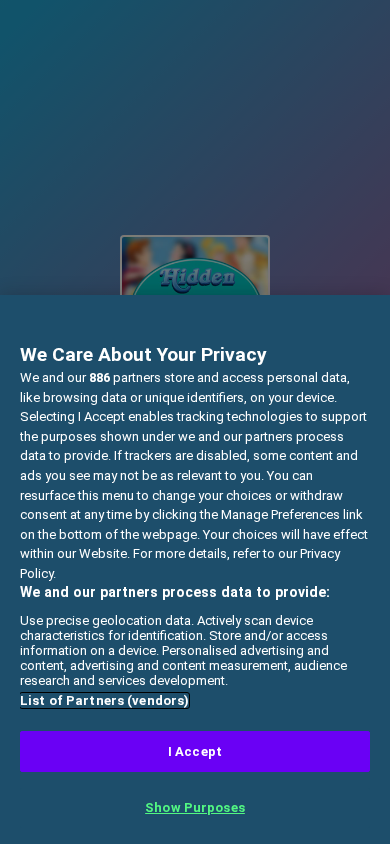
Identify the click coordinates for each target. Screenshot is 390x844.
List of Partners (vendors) (104, 700)
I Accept (195, 751)
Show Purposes (195, 807)
